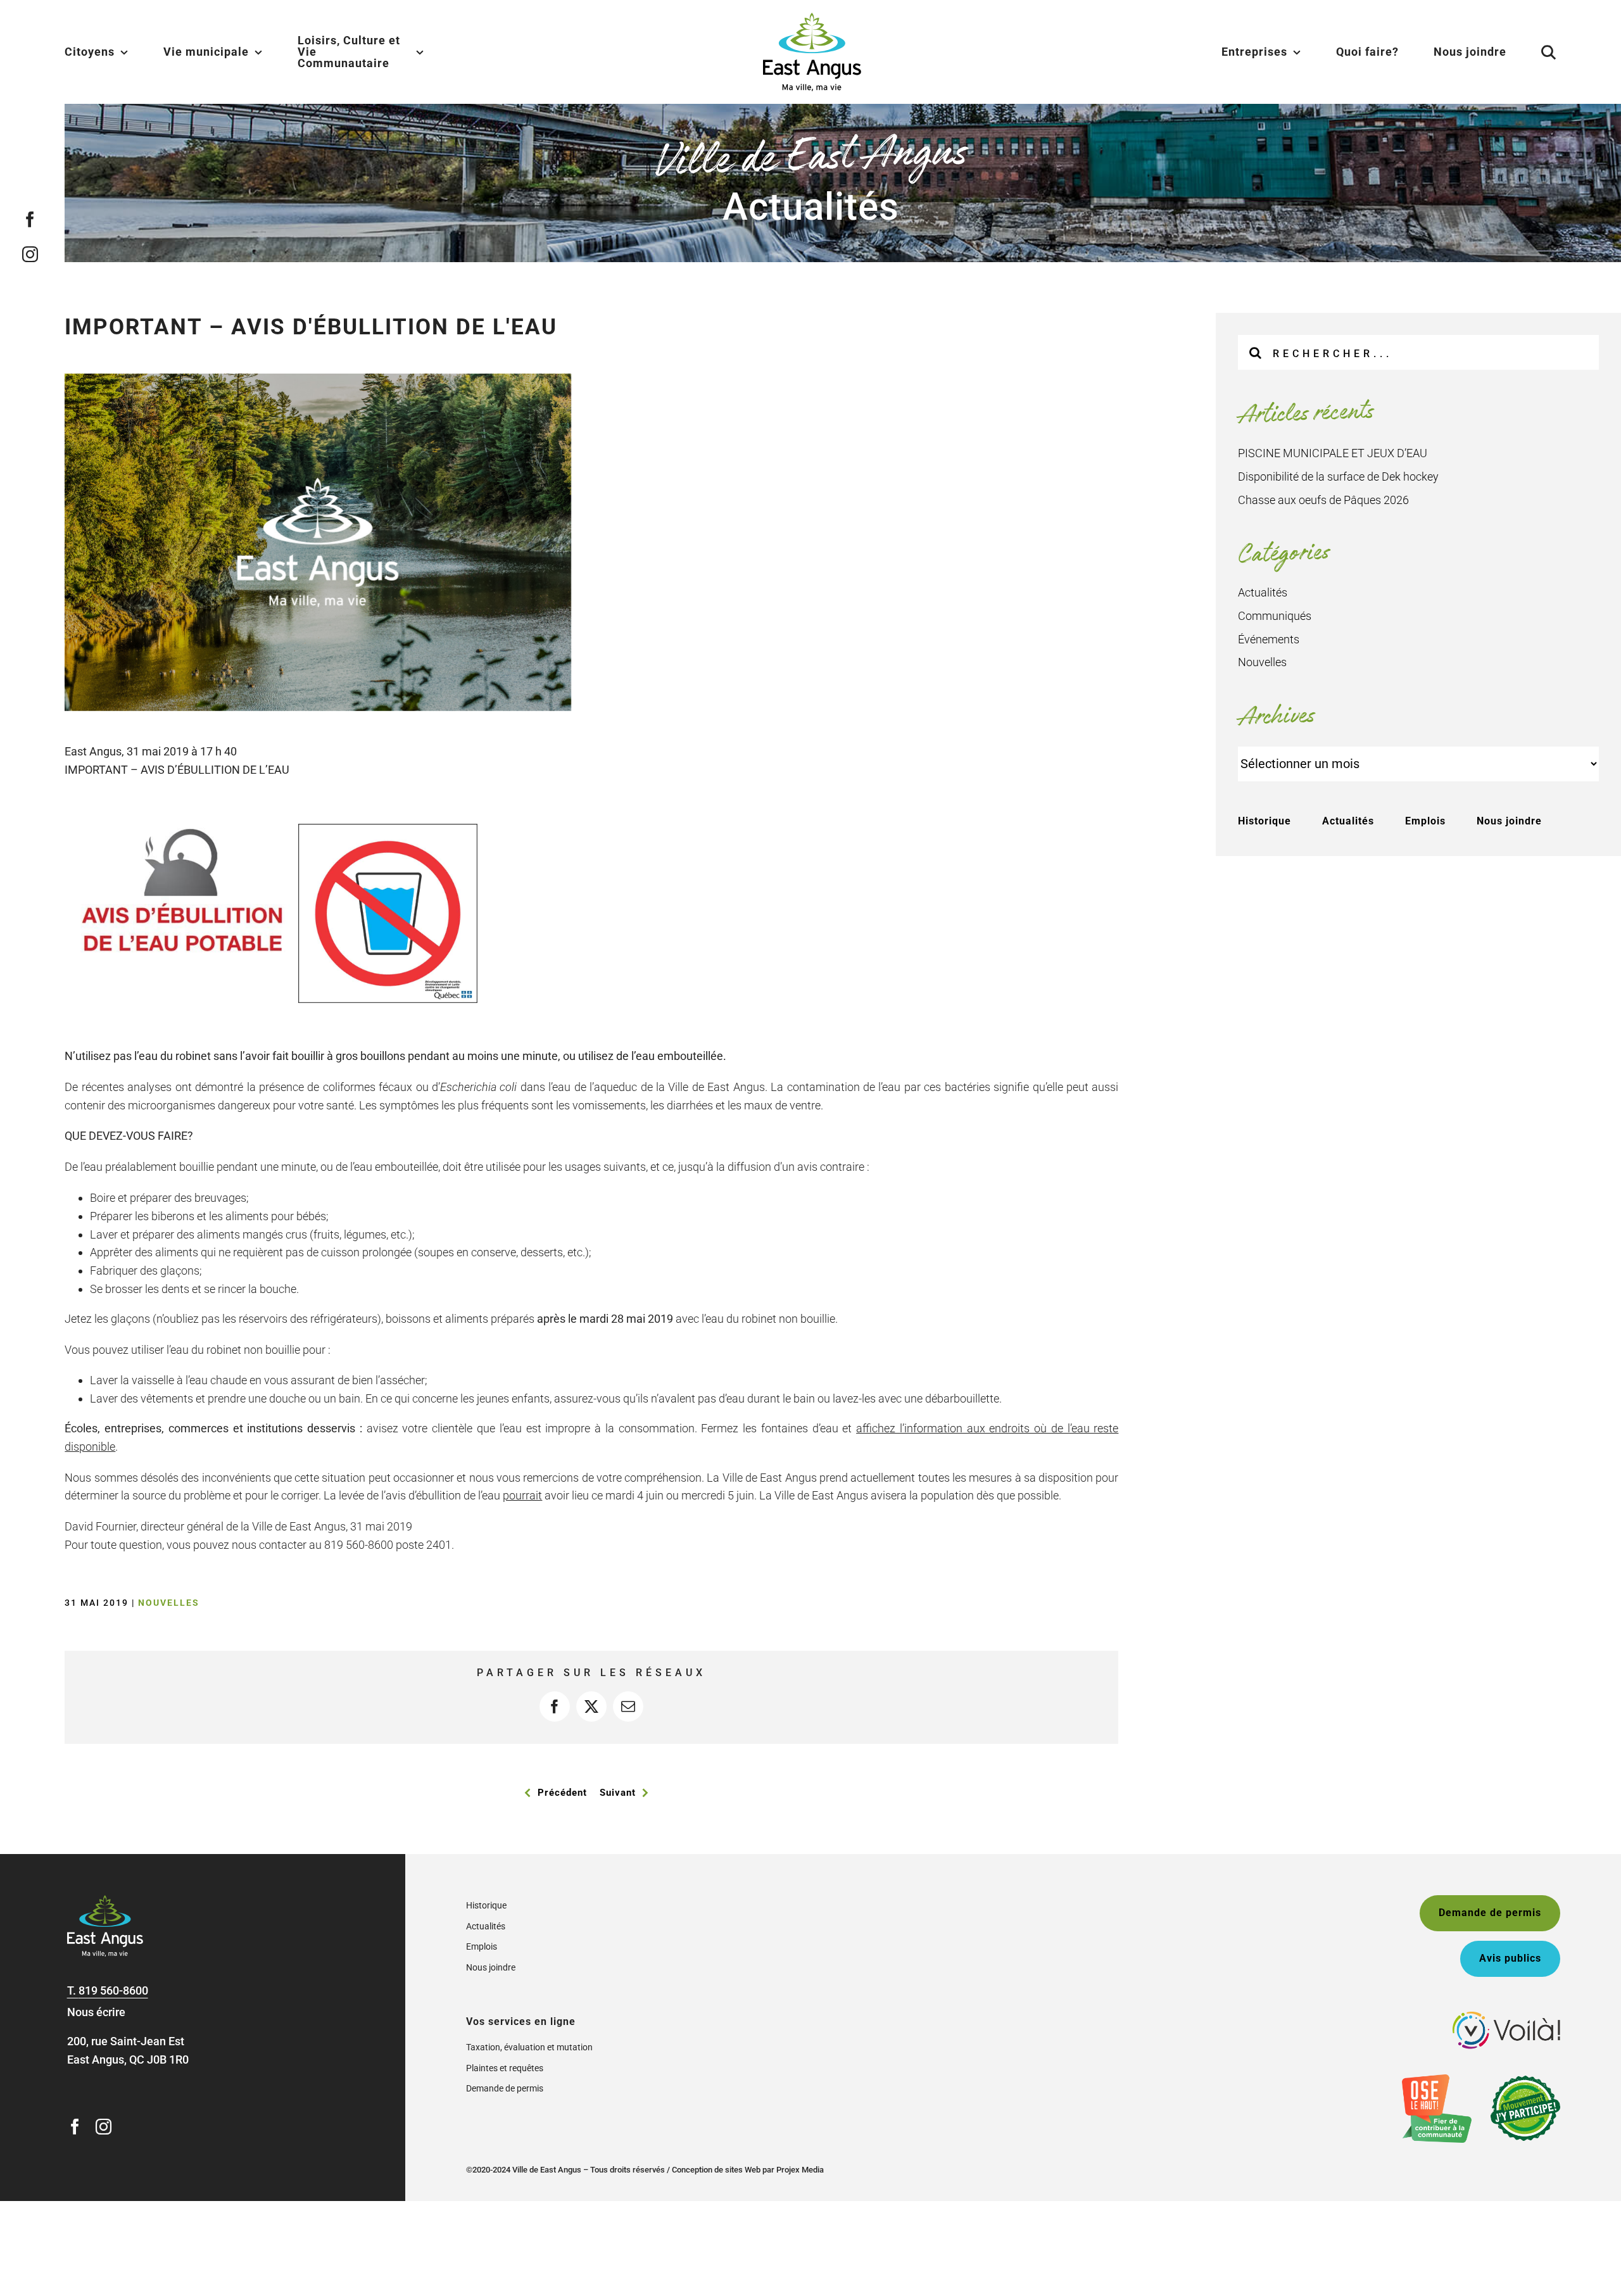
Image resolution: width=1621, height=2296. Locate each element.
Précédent (562, 1793)
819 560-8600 (113, 1990)
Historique (1265, 821)
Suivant (618, 1793)
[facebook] (30, 219)
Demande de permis (505, 2088)
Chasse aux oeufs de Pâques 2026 (1323, 500)
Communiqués (1275, 616)
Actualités (1263, 592)
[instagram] (30, 254)
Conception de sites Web (716, 2170)
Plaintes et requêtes (505, 2068)
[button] (1533, 52)
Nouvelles (169, 1603)
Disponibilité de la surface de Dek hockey (1338, 476)
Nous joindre (1509, 821)
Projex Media (800, 2170)
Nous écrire (96, 2012)
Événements (1269, 639)
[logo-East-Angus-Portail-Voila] (1506, 2017)
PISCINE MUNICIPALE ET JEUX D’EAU (1333, 453)
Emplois (1425, 821)
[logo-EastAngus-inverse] (105, 1901)
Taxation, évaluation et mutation (529, 2047)
